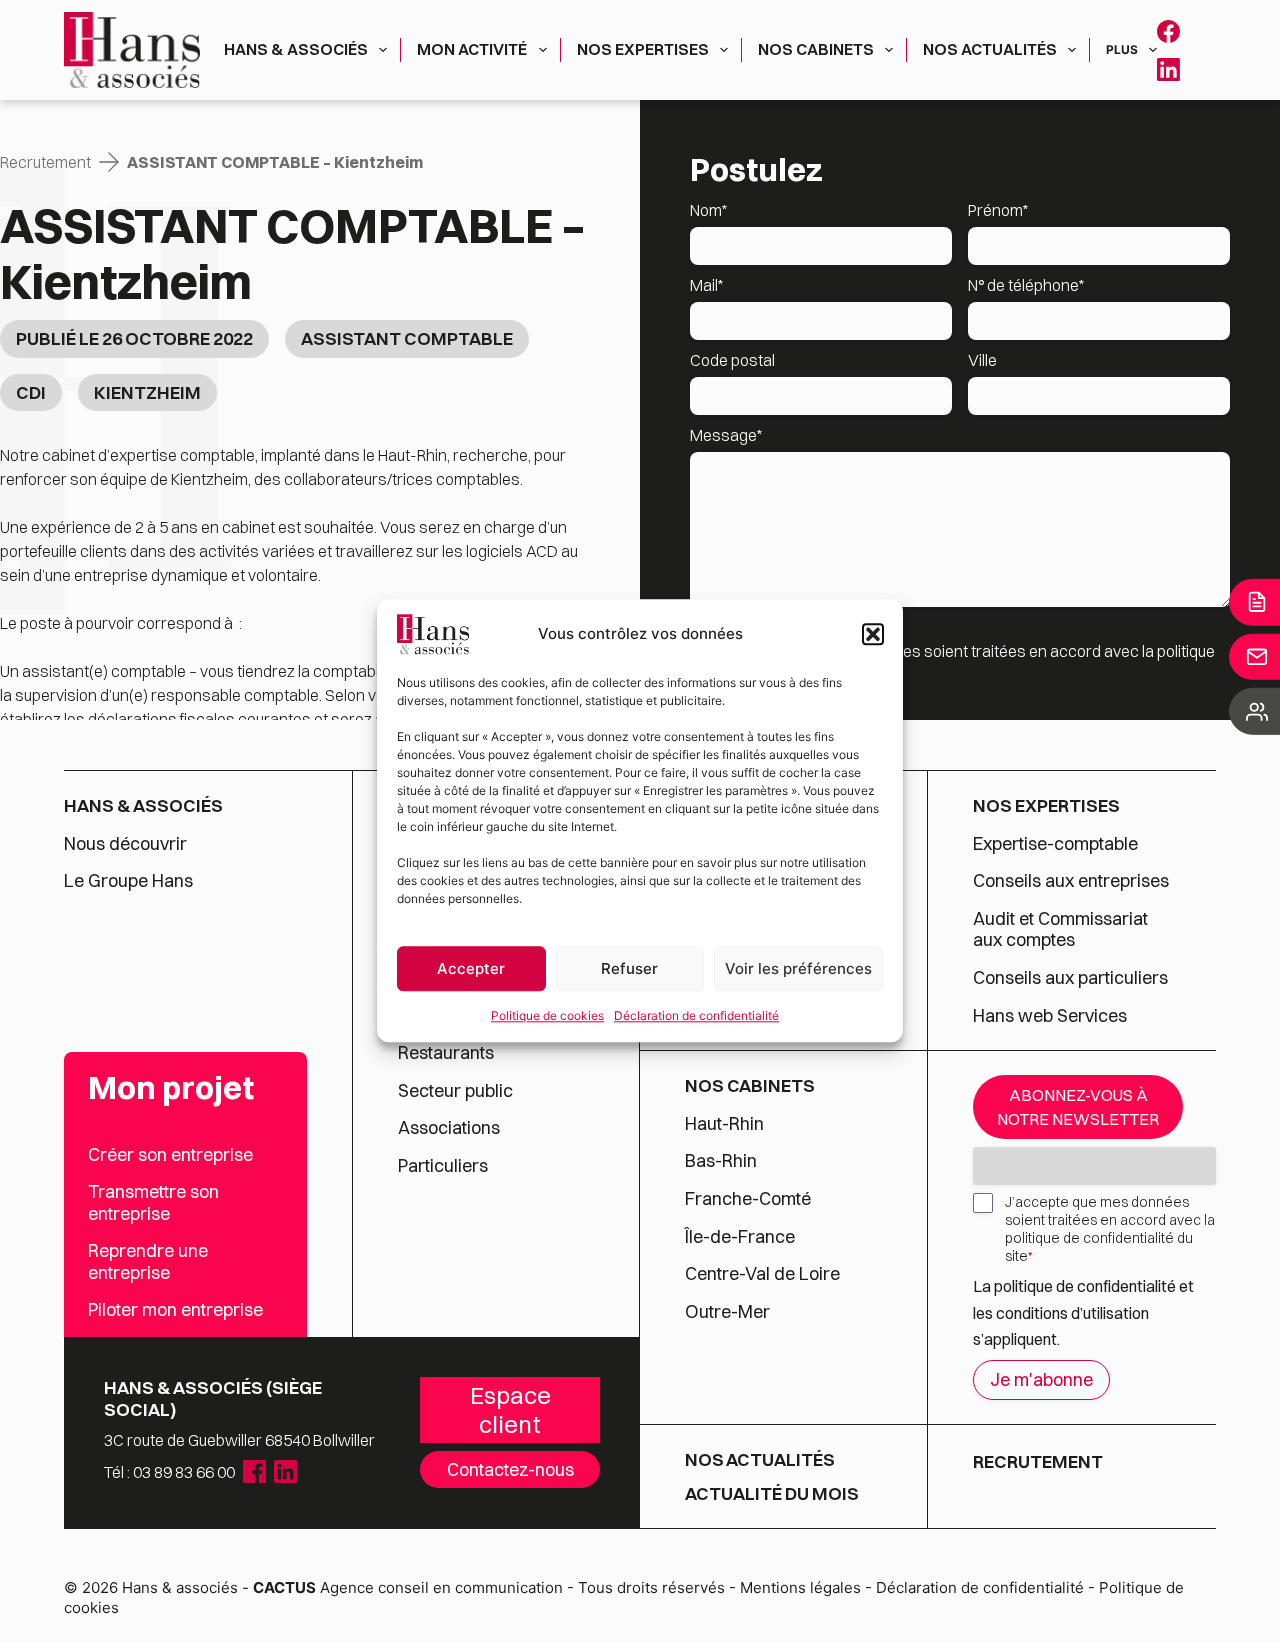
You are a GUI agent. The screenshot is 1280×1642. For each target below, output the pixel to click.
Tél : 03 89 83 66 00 (169, 1472)
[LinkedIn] (1168, 69)
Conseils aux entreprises (1071, 881)
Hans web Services (1050, 1016)
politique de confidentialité (1085, 1286)
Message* (726, 435)
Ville (982, 360)
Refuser (629, 968)
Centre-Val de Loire (762, 1274)
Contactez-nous (510, 1469)
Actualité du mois (772, 1494)
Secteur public (455, 1091)
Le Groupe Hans (128, 881)
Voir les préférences (798, 968)
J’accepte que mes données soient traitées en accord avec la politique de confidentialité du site (1110, 1229)
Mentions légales (800, 1587)
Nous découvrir (125, 844)
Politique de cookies (547, 1015)
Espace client (510, 1409)
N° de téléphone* (1026, 285)
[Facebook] (1168, 31)
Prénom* (998, 210)
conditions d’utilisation (1072, 1313)
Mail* (706, 285)
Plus (1122, 49)
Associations (449, 1128)
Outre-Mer (727, 1312)
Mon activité (472, 49)
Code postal (732, 360)
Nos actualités (990, 49)
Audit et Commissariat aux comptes (1060, 929)
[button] (873, 634)
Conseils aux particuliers (1070, 978)
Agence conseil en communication (408, 1587)
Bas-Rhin (721, 1161)
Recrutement (45, 162)
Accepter (471, 968)
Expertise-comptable (1055, 844)
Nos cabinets (816, 49)
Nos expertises (643, 49)
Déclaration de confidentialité (696, 1015)
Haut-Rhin (724, 1124)
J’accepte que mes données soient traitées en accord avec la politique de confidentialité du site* (968, 663)
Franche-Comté (748, 1199)
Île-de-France (740, 1237)
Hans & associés (296, 49)
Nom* (708, 210)
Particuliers (443, 1166)
